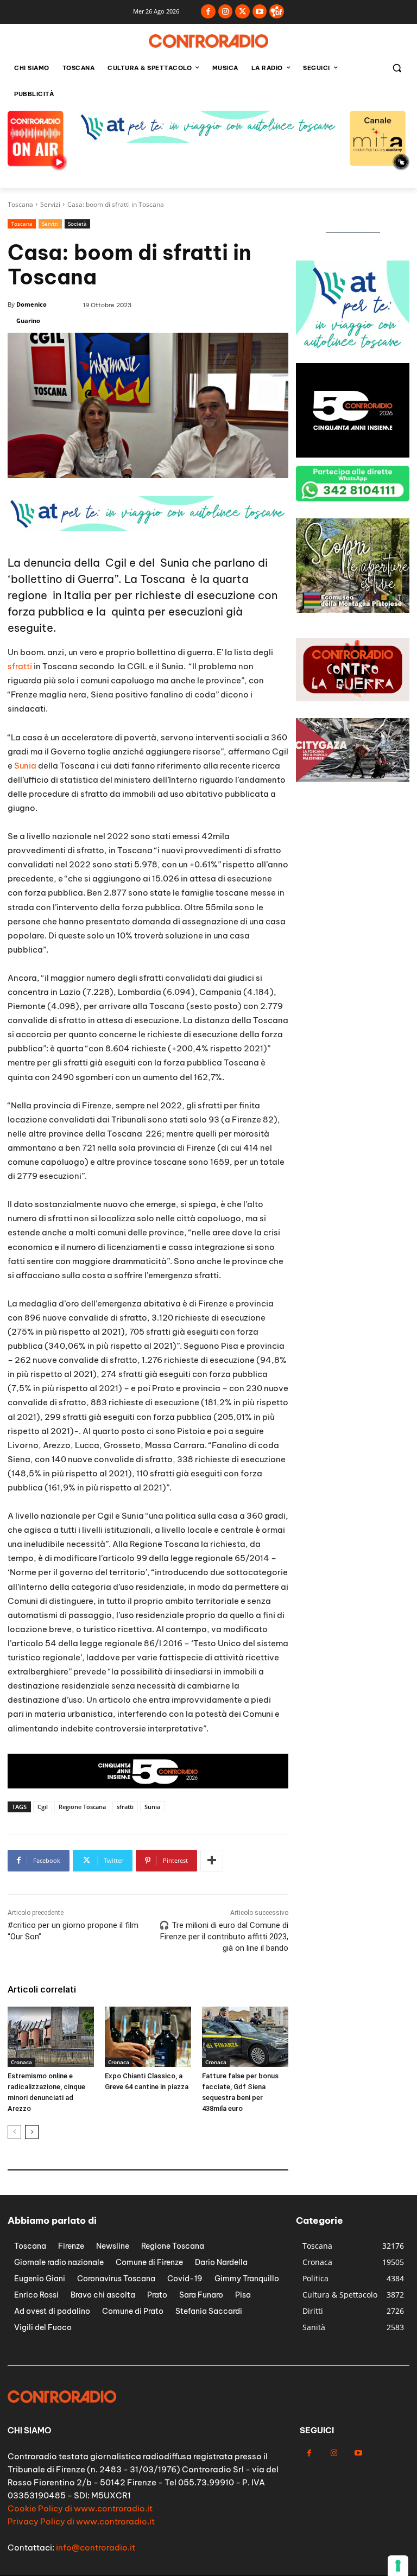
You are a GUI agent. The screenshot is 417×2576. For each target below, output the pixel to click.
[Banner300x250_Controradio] (353, 352)
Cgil (43, 1807)
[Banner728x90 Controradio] (148, 528)
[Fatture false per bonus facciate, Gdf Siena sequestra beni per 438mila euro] (245, 2037)
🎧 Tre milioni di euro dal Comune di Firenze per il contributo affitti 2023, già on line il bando (224, 1937)
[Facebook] (208, 12)
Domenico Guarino (31, 312)
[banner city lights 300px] (353, 610)
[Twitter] (242, 12)
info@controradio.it (96, 2548)
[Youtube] (260, 12)
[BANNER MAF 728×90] (208, 140)
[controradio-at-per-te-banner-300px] (353, 455)
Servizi (50, 204)
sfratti (20, 666)
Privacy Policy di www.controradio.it (81, 2521)
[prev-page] (14, 2132)
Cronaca (21, 2062)
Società (77, 224)
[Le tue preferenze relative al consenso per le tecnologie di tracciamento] (398, 2566)
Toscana (20, 204)
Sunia (25, 766)
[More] (212, 1861)
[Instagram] (226, 12)
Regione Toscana (82, 1807)
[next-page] (32, 2132)
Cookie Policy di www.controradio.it (80, 2508)
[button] (397, 68)
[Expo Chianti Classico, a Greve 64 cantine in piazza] (148, 2037)
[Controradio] (208, 41)
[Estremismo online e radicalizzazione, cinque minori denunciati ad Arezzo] (51, 2037)
